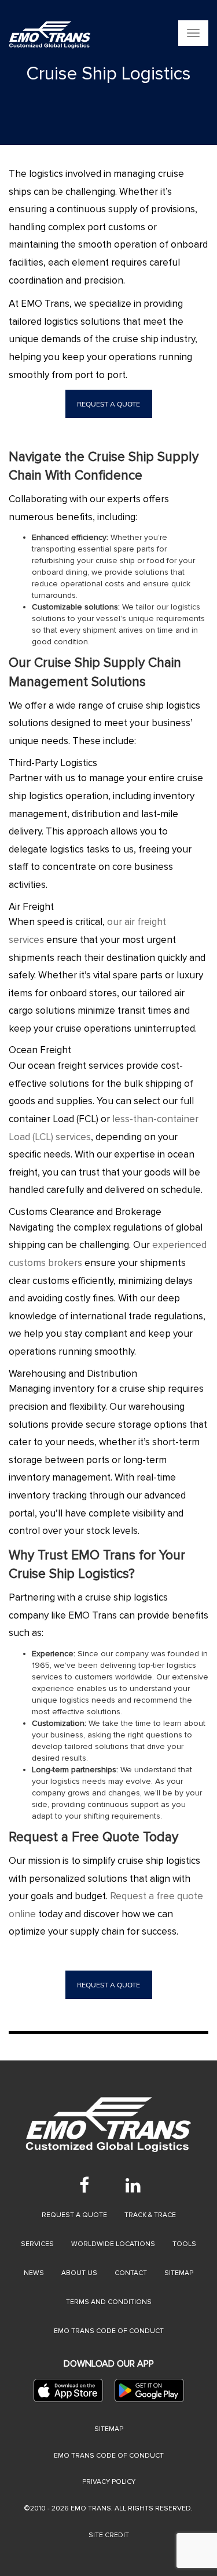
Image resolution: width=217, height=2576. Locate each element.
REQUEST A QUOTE (108, 404)
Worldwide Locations (113, 2244)
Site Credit (109, 2535)
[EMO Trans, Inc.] (50, 35)
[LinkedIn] (133, 2185)
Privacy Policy (109, 2482)
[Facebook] (84, 2185)
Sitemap (179, 2273)
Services (37, 2244)
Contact (131, 2273)
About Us (79, 2273)
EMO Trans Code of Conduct (109, 2331)
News (34, 2273)
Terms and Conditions (109, 2302)
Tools (184, 2244)
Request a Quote (74, 2215)
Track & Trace (150, 2215)
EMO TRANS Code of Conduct (109, 2456)
